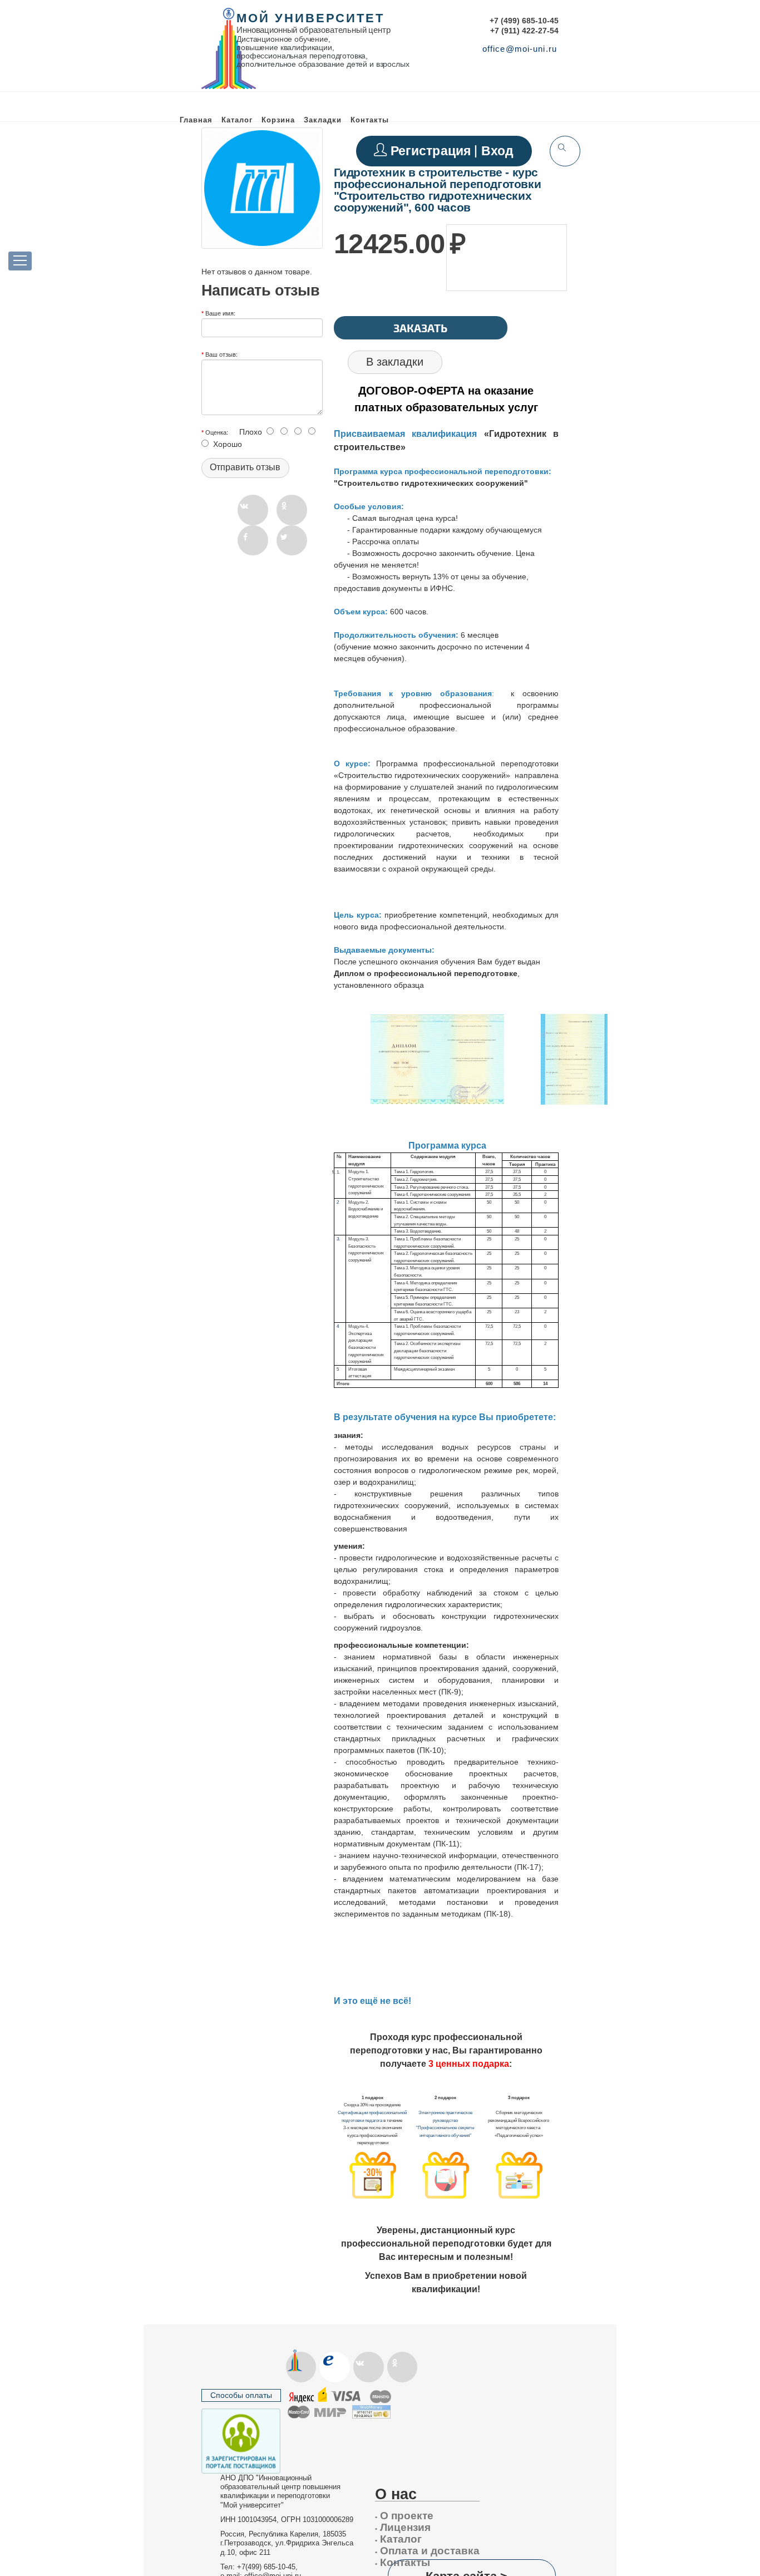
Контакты (370, 120)
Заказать (420, 328)
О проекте (404, 2516)
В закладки (395, 362)
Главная (196, 120)
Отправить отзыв (245, 467)
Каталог (237, 120)
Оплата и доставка (427, 2551)
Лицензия (403, 2527)
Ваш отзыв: (221, 354)
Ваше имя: (220, 313)
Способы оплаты (241, 2395)
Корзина (278, 120)
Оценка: (217, 432)
